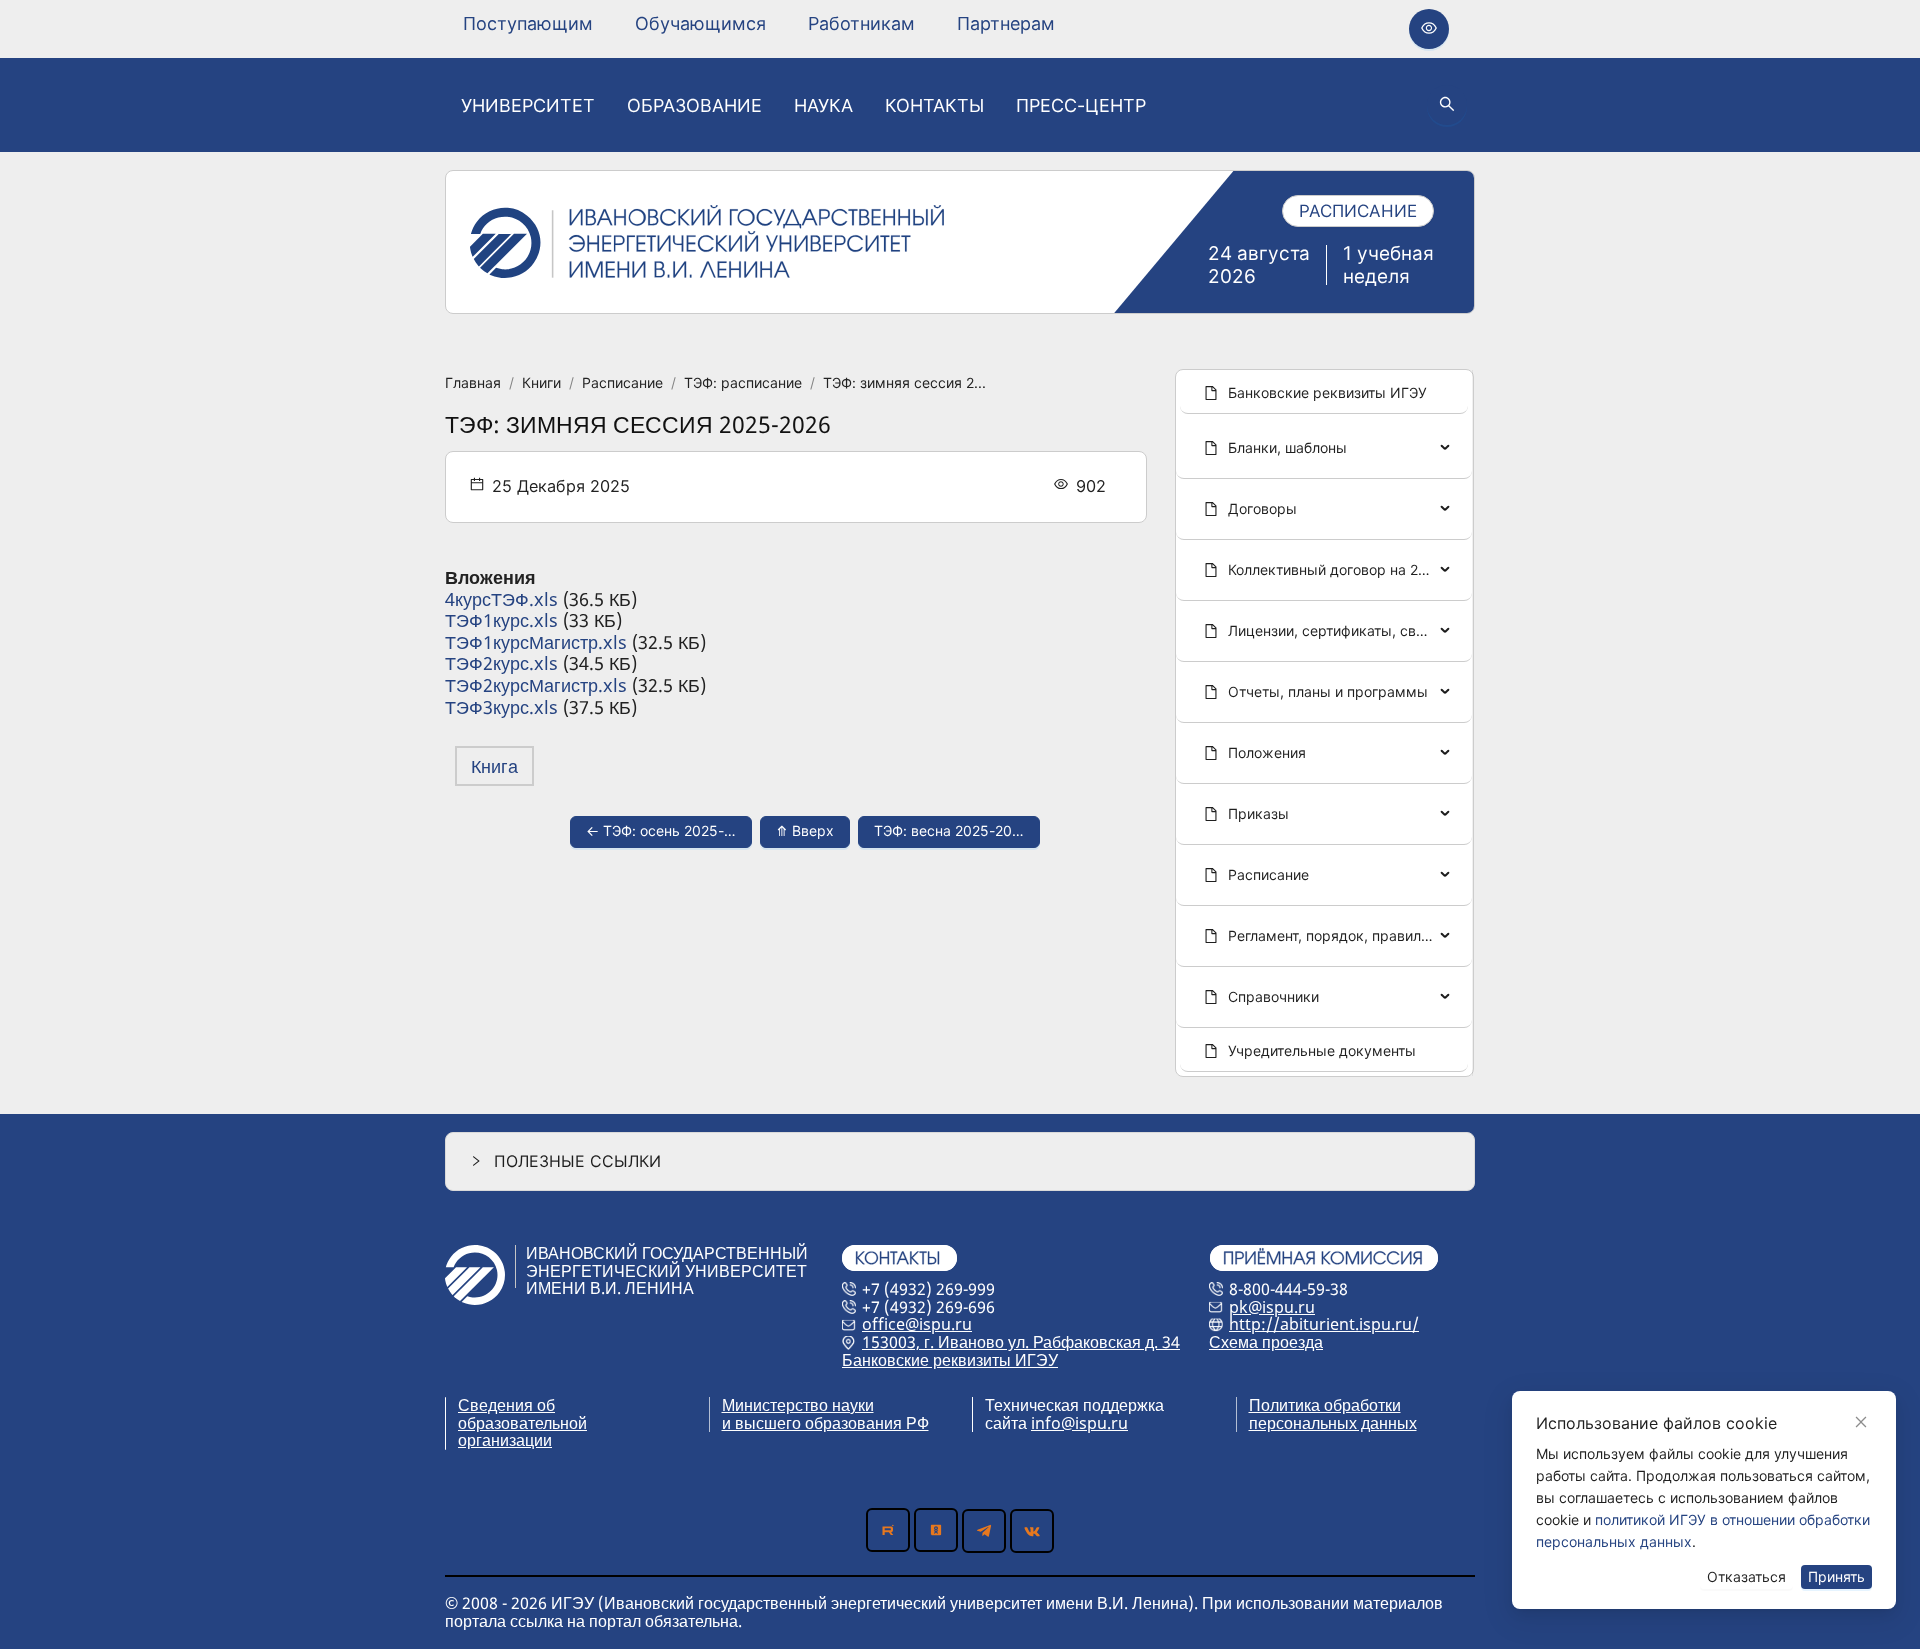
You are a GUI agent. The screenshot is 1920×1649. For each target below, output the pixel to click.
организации (505, 1440)
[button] (960, 1161)
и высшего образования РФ (825, 1423)
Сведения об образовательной (522, 1414)
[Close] (1861, 1422)
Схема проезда (1266, 1342)
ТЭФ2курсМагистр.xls (536, 685)
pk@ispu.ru (1272, 1307)
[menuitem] (528, 24)
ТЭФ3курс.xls (501, 707)
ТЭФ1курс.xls (501, 620)
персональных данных (1333, 1423)
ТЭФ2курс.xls (501, 663)
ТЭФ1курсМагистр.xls (536, 642)
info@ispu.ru (1079, 1423)
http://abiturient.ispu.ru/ (1324, 1324)
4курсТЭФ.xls (501, 599)
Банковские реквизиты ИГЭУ (950, 1360)
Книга (494, 766)
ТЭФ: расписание (743, 382)
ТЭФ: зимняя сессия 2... (904, 382)
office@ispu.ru (917, 1324)
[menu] (759, 23)
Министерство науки (798, 1405)
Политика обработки (1325, 1405)
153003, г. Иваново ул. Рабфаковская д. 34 (1021, 1342)
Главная (473, 382)
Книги (541, 382)
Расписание (622, 382)
